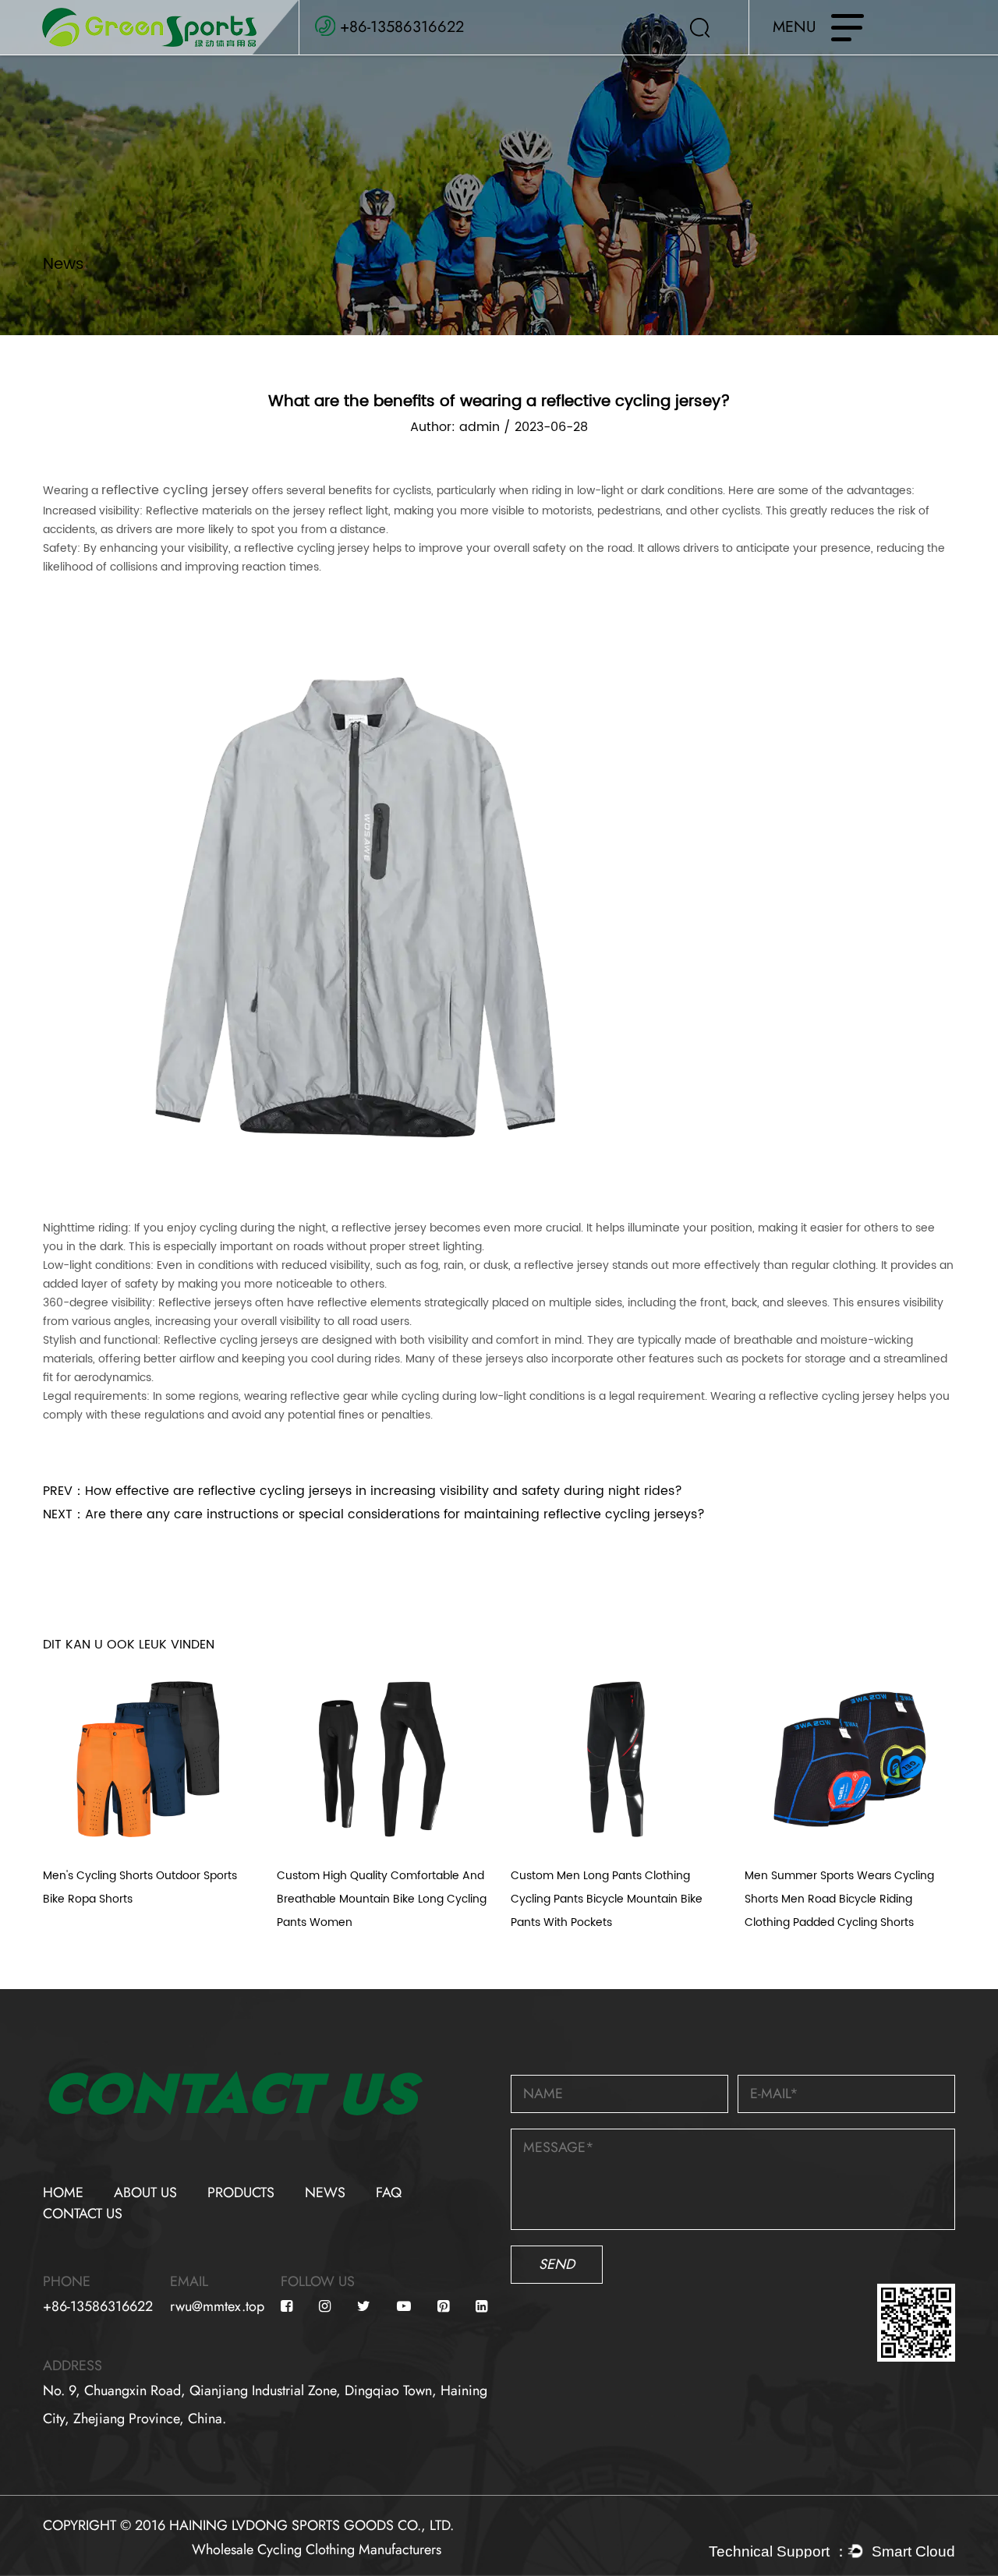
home (63, 2193)
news (325, 2193)
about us (145, 2193)
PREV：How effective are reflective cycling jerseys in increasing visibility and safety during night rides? (363, 1491)
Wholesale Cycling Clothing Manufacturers (317, 2549)
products (241, 2193)
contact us (83, 2214)
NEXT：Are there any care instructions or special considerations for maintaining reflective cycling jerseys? (374, 1514)
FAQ (389, 2193)
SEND (557, 2264)
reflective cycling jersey (175, 490)
